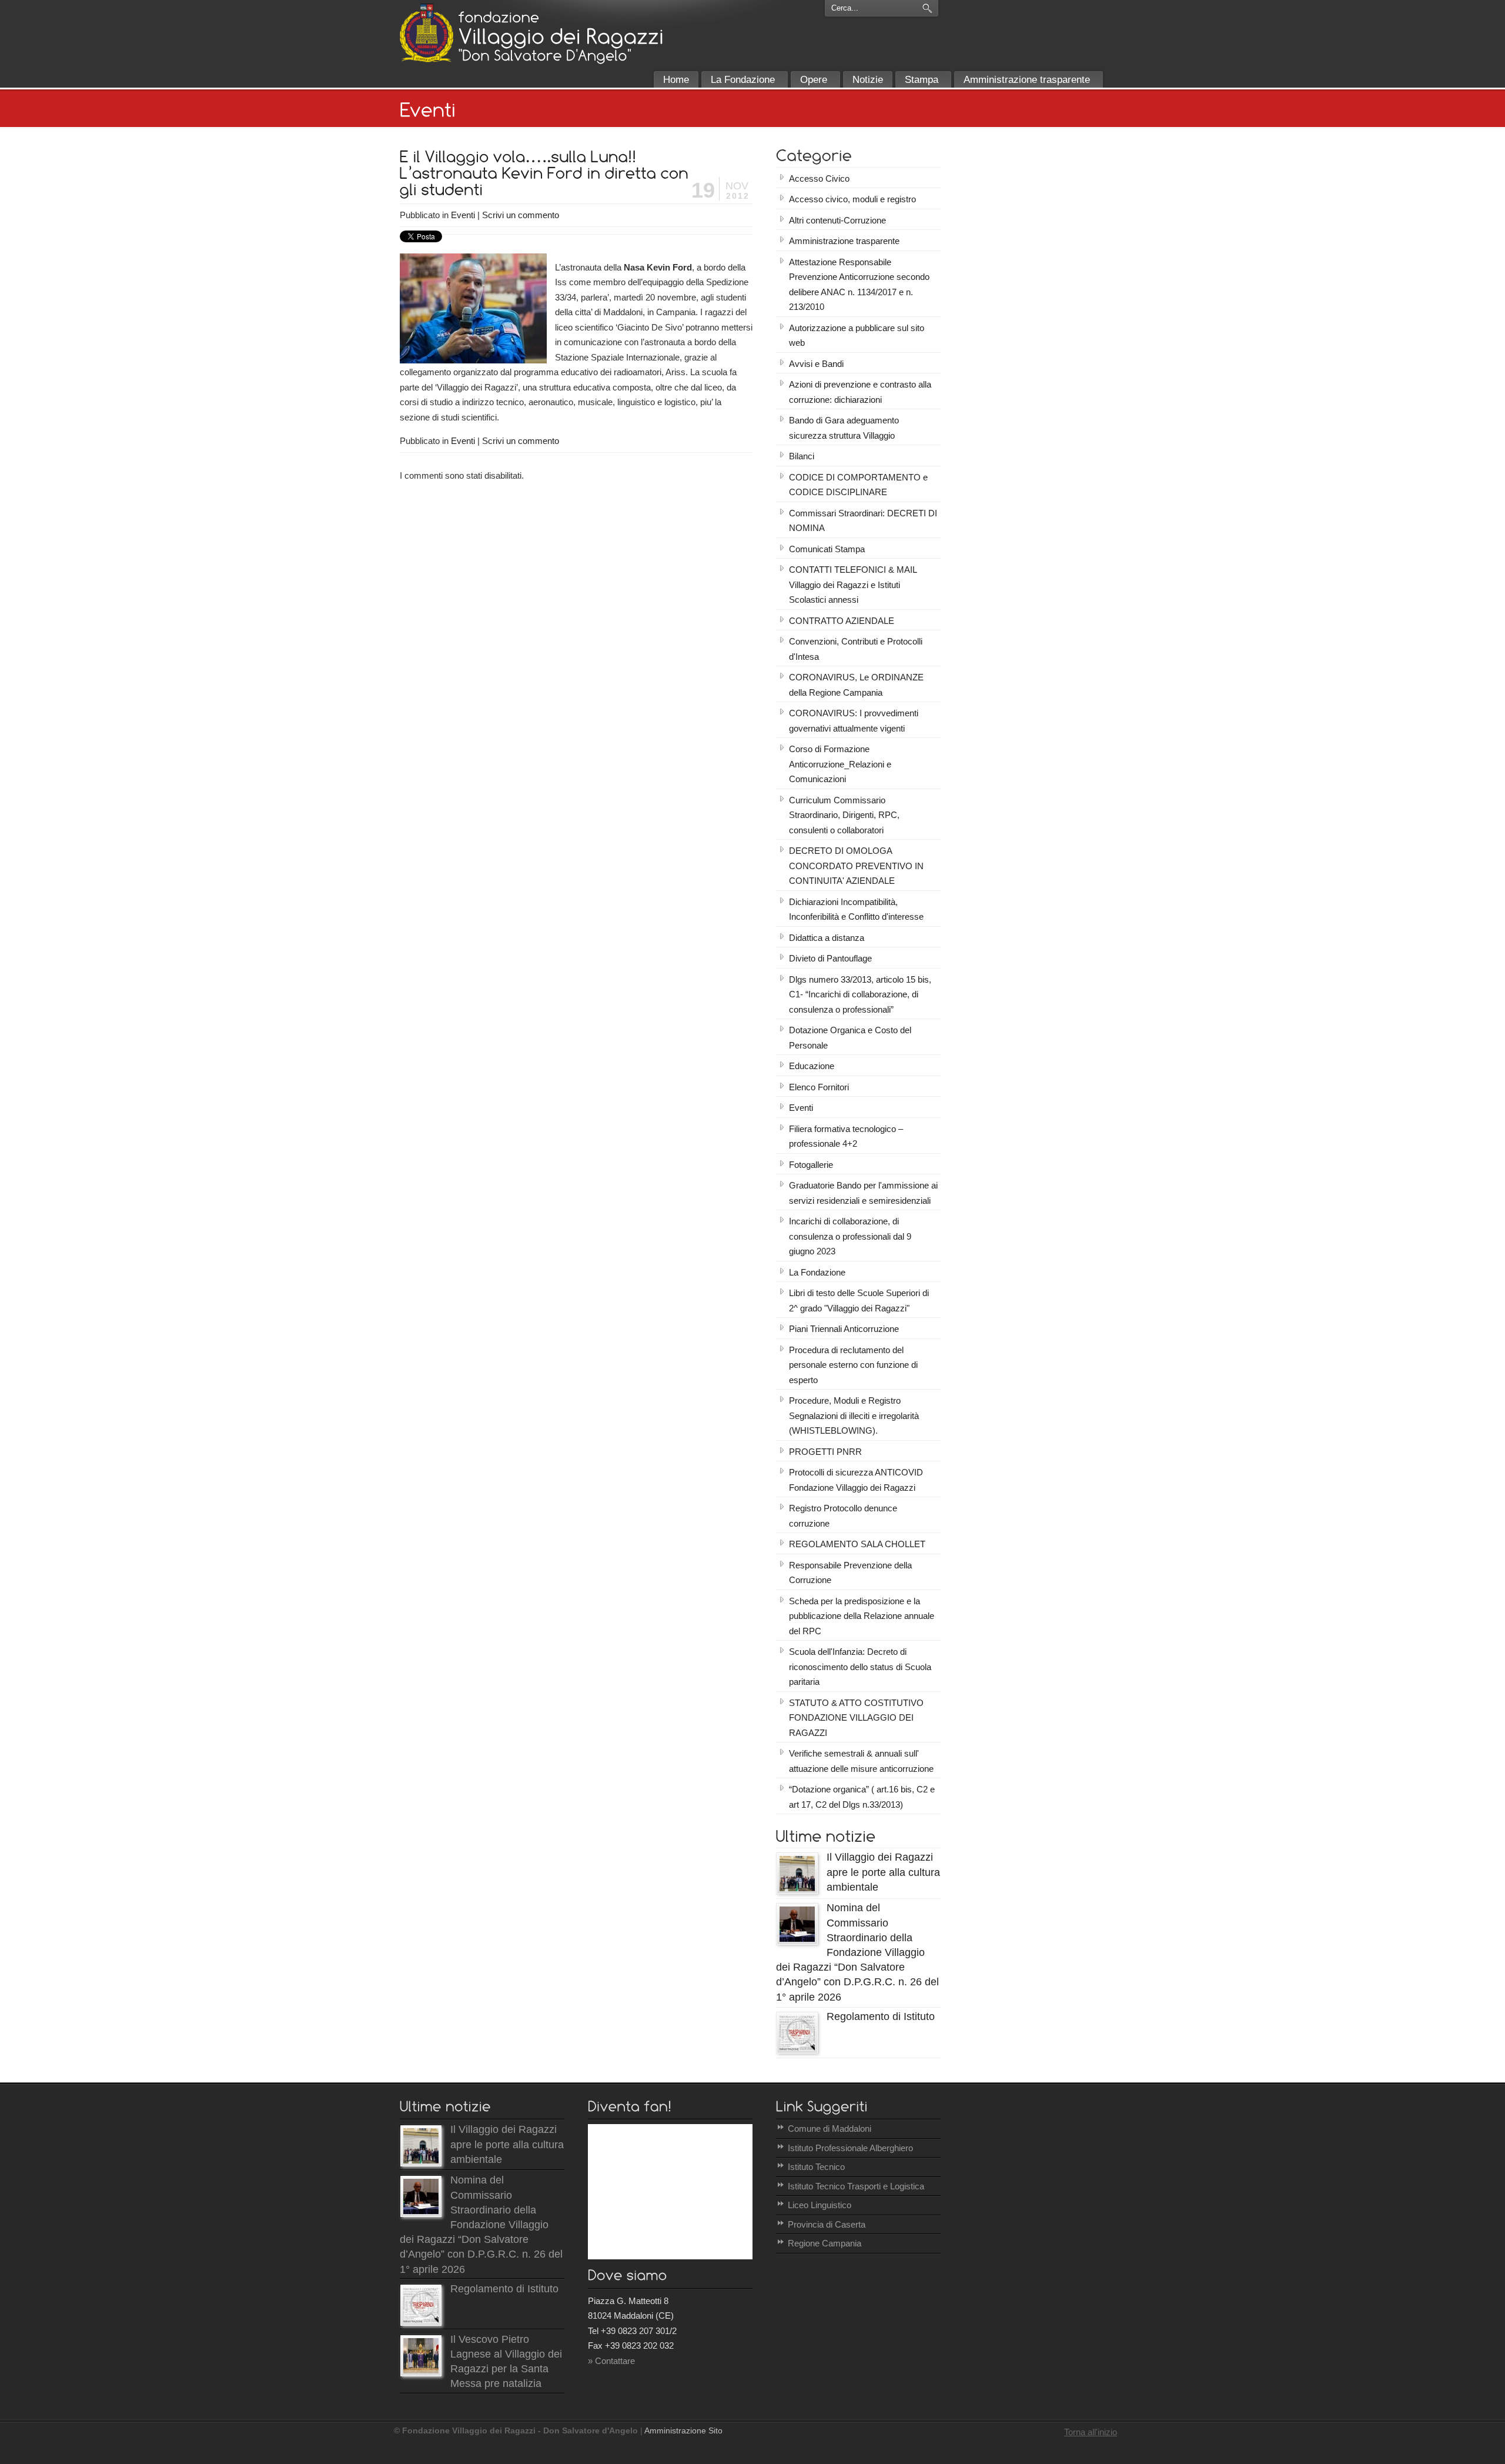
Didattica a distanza (827, 938)
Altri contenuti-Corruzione (837, 220)
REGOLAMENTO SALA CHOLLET (857, 1544)
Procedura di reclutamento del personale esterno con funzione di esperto (853, 1365)
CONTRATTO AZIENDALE (842, 621)
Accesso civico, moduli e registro (852, 199)
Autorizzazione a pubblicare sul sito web (857, 335)
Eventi (463, 215)
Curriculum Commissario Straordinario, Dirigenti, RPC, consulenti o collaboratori (844, 815)
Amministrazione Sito (683, 2431)
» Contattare (611, 2361)
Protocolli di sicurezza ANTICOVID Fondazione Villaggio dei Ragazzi (856, 1480)
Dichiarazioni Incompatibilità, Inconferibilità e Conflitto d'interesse (856, 909)
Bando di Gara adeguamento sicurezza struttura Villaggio (844, 428)
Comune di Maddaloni (830, 2129)
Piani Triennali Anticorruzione (844, 1329)
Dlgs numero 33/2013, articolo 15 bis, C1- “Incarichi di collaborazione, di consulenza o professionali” (860, 994)
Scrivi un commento (521, 215)
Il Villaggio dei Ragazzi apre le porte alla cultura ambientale (883, 1872)
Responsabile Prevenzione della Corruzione (850, 1573)
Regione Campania (825, 2243)
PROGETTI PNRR (825, 1452)
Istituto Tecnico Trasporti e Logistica (856, 2186)
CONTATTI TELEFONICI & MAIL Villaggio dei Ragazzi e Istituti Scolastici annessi (853, 585)
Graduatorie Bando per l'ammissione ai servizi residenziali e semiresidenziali (863, 1193)
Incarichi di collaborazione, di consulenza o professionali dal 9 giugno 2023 (850, 1236)
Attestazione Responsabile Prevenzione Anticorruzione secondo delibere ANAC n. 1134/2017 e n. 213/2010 (859, 285)
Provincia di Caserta (827, 2224)
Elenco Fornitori (819, 1087)
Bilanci (802, 456)
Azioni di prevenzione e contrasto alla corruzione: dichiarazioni (860, 392)
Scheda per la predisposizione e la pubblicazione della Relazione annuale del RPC (862, 1616)
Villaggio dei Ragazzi (427, 33)
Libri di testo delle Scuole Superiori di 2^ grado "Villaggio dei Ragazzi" (859, 1301)
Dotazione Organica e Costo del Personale (850, 1038)
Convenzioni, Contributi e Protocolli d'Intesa (856, 649)
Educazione (812, 1066)
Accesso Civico (819, 178)
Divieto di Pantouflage (830, 958)
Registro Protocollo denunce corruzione (843, 1516)
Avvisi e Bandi (816, 364)
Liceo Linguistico (820, 2205)
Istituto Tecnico (816, 2167)
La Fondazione (817, 1272)
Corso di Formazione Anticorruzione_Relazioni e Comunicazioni (840, 764)
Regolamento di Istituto (881, 2016)
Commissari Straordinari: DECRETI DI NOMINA (863, 521)
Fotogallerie (811, 1165)
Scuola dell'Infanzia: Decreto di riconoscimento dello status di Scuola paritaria (860, 1667)
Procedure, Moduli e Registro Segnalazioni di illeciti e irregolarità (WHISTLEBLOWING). (854, 1415)
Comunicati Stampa (827, 549)
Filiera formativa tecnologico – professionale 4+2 (846, 1136)
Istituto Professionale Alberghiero (850, 2148)
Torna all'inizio (1091, 2432)
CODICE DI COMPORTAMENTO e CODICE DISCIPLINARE (858, 485)
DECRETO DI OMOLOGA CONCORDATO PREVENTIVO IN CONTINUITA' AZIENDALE (856, 866)
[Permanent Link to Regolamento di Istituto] (797, 2050)
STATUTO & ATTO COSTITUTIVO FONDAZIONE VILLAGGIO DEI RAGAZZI (856, 1718)
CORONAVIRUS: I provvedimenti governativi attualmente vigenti (854, 721)
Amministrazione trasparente (844, 241)
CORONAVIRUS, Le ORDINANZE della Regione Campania (856, 685)
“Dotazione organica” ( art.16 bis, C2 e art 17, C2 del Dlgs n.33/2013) (862, 1797)
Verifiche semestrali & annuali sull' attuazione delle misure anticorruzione (861, 1761)
